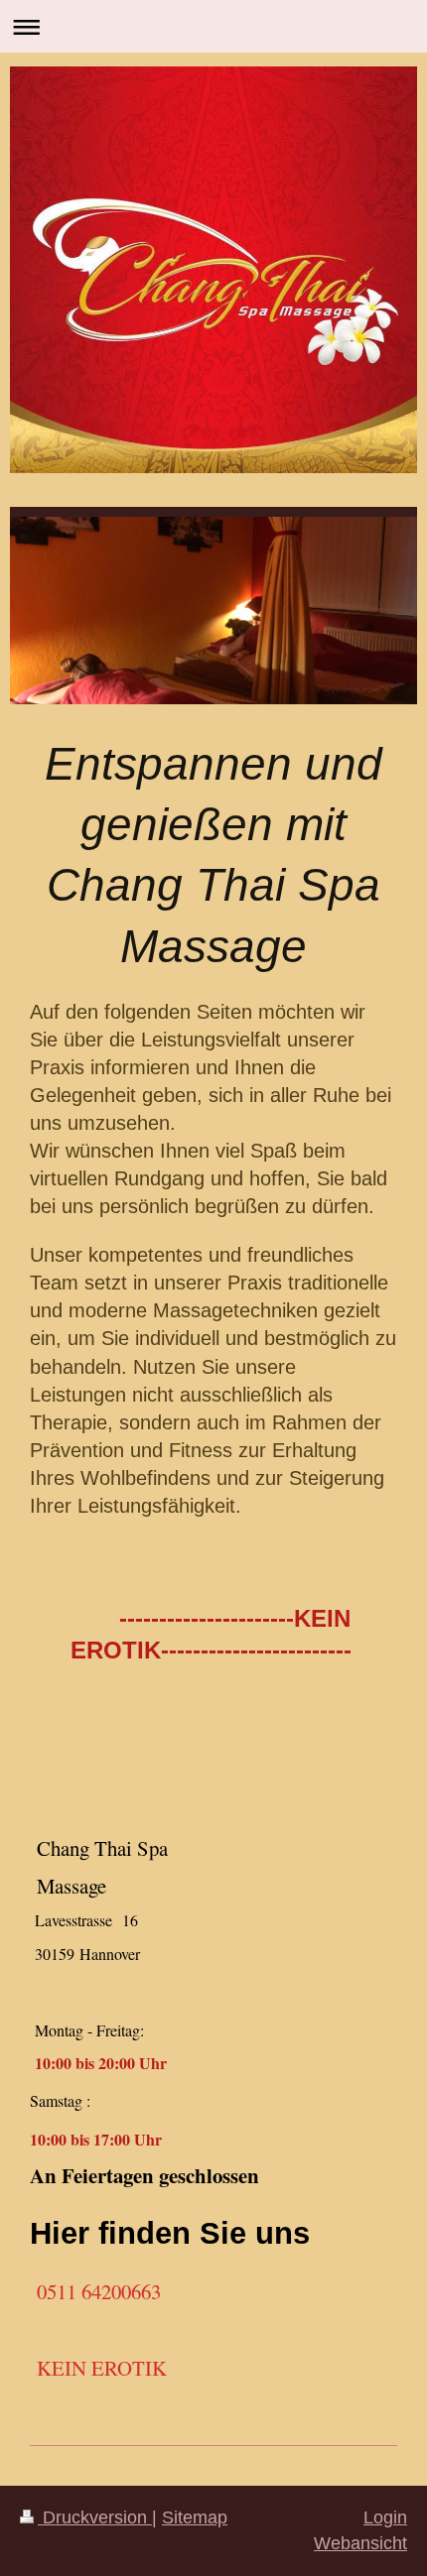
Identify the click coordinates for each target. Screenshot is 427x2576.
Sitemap (195, 2517)
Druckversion (95, 2517)
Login (385, 2517)
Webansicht (360, 2543)
